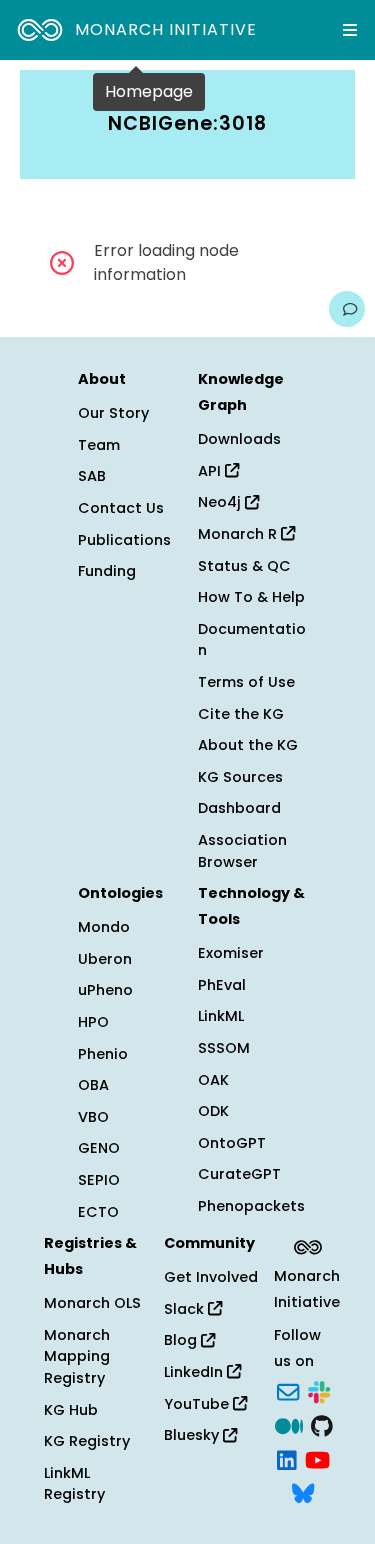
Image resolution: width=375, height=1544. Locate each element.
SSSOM (224, 1048)
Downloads (239, 439)
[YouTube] (317, 1458)
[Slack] (319, 1391)
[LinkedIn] (287, 1458)
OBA (93, 1085)
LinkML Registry (74, 1484)
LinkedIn (195, 1372)
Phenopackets (251, 1206)
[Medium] (289, 1424)
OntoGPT (232, 1143)
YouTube (198, 1404)
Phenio (103, 1054)
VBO (93, 1117)
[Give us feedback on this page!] (347, 309)
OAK (213, 1080)
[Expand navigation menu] (350, 30)
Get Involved (211, 1277)
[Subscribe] (288, 1391)
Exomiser (231, 953)
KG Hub (71, 1410)
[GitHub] (322, 1424)
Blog (182, 1340)
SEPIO (99, 1180)
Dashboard (239, 808)
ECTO (98, 1212)
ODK (213, 1111)
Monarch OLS (92, 1303)
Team (99, 445)
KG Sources (240, 777)
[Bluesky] (303, 1492)
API (211, 471)
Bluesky (193, 1435)
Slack (186, 1309)
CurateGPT (239, 1174)
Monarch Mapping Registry (77, 1356)
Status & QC (244, 566)
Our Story (113, 413)
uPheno (105, 990)
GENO (99, 1148)
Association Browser (242, 851)
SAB (92, 476)
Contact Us (121, 508)
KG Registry (87, 1441)
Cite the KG (241, 714)
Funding (107, 571)
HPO (93, 1022)
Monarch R (239, 534)
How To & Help (251, 597)
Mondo (104, 927)
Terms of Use (246, 682)
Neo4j (221, 502)
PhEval (222, 985)
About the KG (248, 745)
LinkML (221, 1016)
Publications (124, 540)
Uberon (105, 959)
